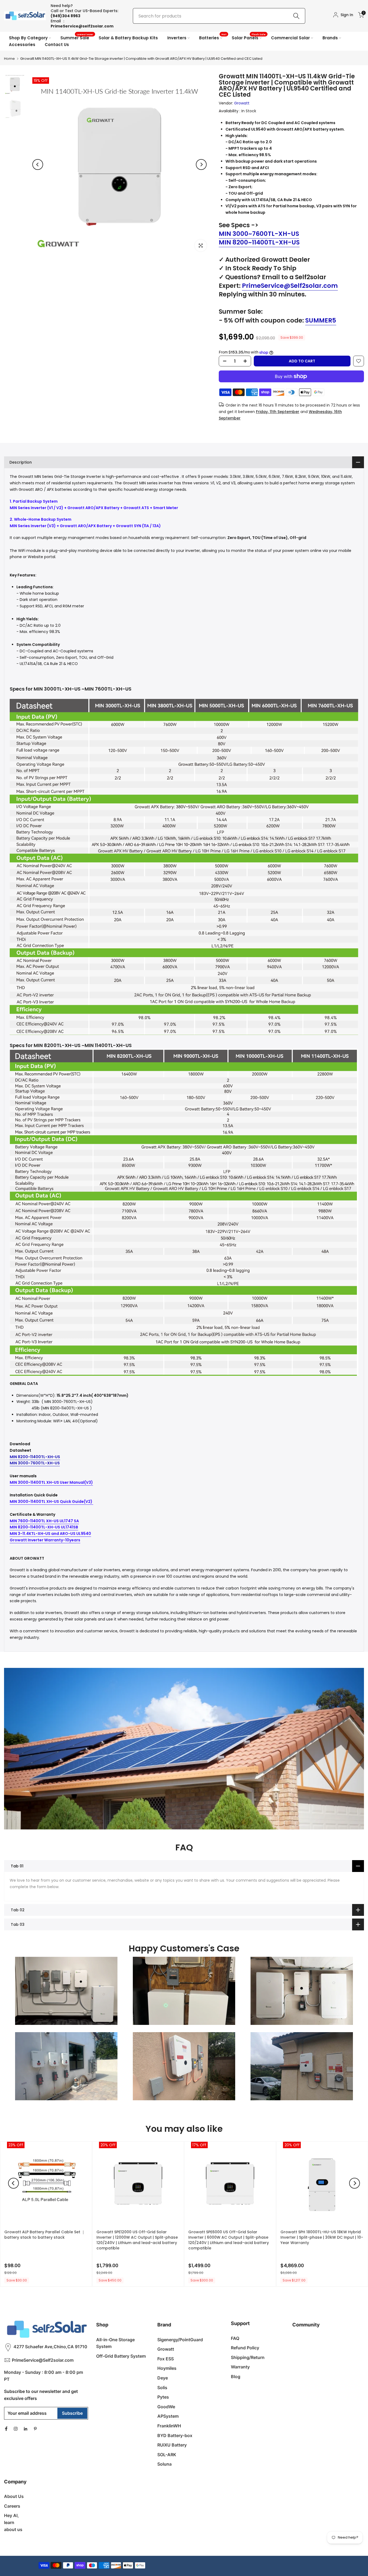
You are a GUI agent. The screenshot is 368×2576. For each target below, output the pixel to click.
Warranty (240, 2367)
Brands (330, 38)
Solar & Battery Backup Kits (128, 38)
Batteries (213, 38)
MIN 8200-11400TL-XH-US (35, 1457)
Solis (162, 2388)
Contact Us (57, 45)
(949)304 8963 (65, 16)
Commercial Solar (290, 38)
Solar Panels (249, 38)
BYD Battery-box (175, 2435)
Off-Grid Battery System (121, 2356)
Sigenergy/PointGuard (180, 2340)
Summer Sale (77, 38)
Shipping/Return (248, 2357)
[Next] (201, 164)
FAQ (235, 2338)
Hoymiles (167, 2368)
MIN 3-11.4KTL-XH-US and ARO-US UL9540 (50, 1534)
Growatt (242, 103)
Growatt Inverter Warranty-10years (45, 1540)
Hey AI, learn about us (13, 2522)
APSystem (168, 2416)
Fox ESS (166, 2359)
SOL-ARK (167, 2455)
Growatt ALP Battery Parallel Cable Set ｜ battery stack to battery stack (45, 2235)
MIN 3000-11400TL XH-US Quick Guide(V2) (51, 1501)
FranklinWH (169, 2426)
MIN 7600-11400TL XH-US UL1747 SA (44, 1521)
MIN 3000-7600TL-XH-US (35, 1463)
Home (9, 59)
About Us (14, 2496)
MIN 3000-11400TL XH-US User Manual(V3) (51, 1482)
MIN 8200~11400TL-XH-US (259, 242)
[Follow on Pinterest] (35, 2429)
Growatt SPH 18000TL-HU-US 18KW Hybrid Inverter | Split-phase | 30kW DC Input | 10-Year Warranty (322, 2237)
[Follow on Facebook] (6, 2429)
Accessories (22, 45)
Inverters (177, 38)
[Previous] (38, 164)
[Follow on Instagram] (16, 2429)
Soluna (164, 2464)
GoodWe (166, 2407)
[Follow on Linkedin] (25, 2429)
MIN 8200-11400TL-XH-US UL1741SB (44, 1527)
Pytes (163, 2397)
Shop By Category (28, 38)
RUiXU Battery (172, 2445)
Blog (236, 2376)
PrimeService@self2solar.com (82, 26)
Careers (12, 2506)
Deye (163, 2378)
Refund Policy (245, 2348)
